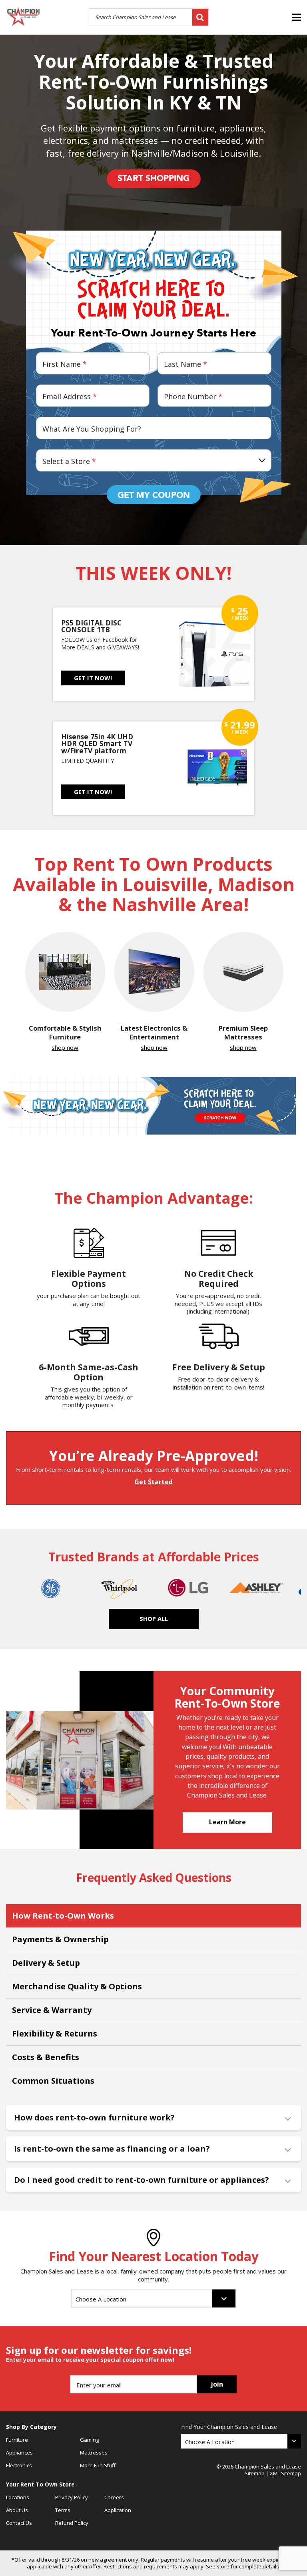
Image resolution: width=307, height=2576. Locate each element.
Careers (114, 2497)
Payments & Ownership (60, 1939)
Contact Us (19, 2523)
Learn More (227, 1822)
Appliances (19, 2453)
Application (118, 2510)
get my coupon (154, 495)
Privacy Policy (72, 2497)
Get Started (153, 1482)
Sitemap (255, 2473)
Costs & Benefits (46, 2057)
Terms (63, 2510)
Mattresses (94, 2453)
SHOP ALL (154, 1618)
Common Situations (53, 2081)
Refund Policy (72, 2523)
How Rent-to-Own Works (63, 1916)
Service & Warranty (52, 2010)
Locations (18, 2497)
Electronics (19, 2465)
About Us (17, 2510)
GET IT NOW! (93, 678)
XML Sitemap (285, 2473)
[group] (65, 992)
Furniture (17, 2440)
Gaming (89, 2440)
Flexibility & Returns (55, 2034)
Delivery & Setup (46, 1963)
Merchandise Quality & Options (77, 1986)
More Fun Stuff (98, 2465)
